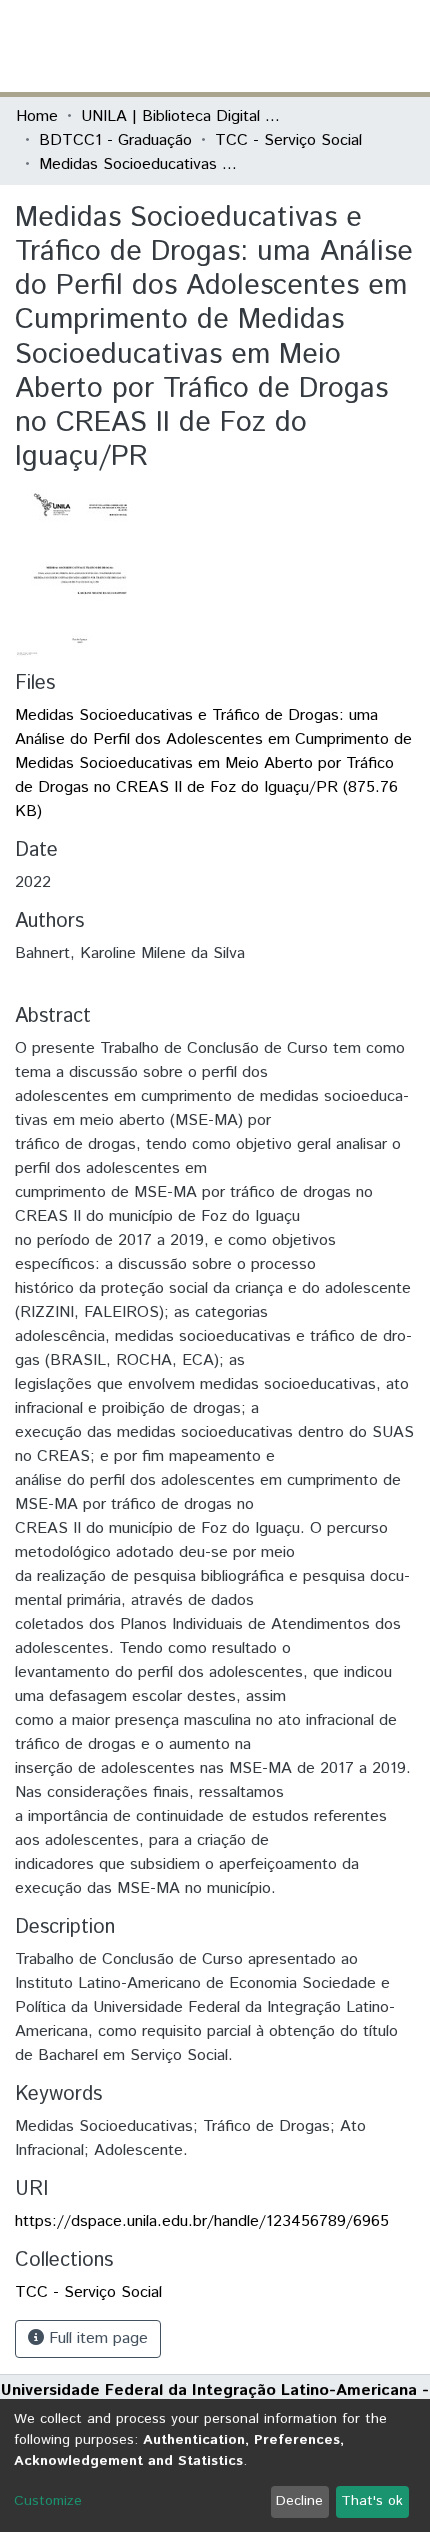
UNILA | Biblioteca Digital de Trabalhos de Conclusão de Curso (181, 116)
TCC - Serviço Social (288, 140)
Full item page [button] (96, 2338)
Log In (339, 45)
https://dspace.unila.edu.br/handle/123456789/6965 (202, 2221)
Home (37, 116)
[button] (297, 46)
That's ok (372, 2501)
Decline (299, 2501)
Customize (48, 2501)
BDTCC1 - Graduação (115, 140)
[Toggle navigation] (402, 46)
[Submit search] (268, 46)
